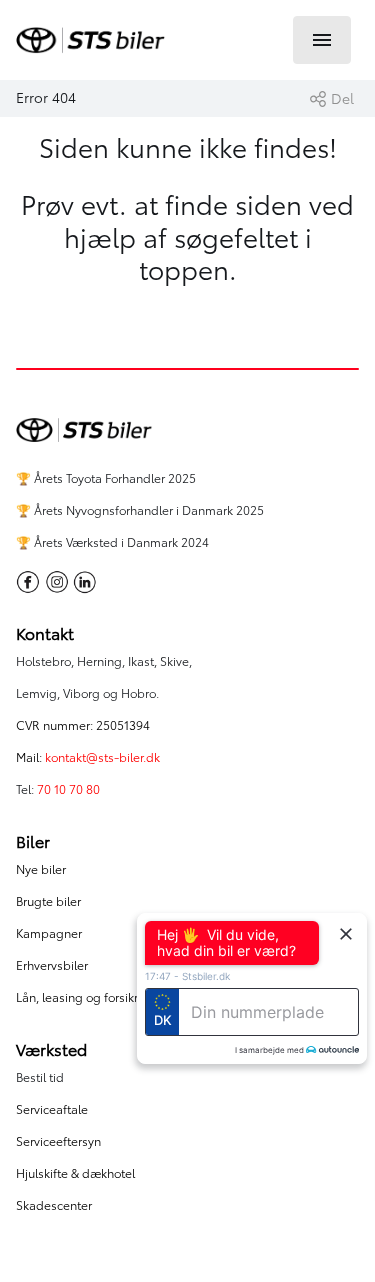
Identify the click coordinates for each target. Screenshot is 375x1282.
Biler (33, 842)
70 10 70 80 (70, 789)
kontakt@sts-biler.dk (102, 757)
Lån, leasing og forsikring (86, 997)
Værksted (51, 1050)
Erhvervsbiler (52, 965)
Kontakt (45, 634)
